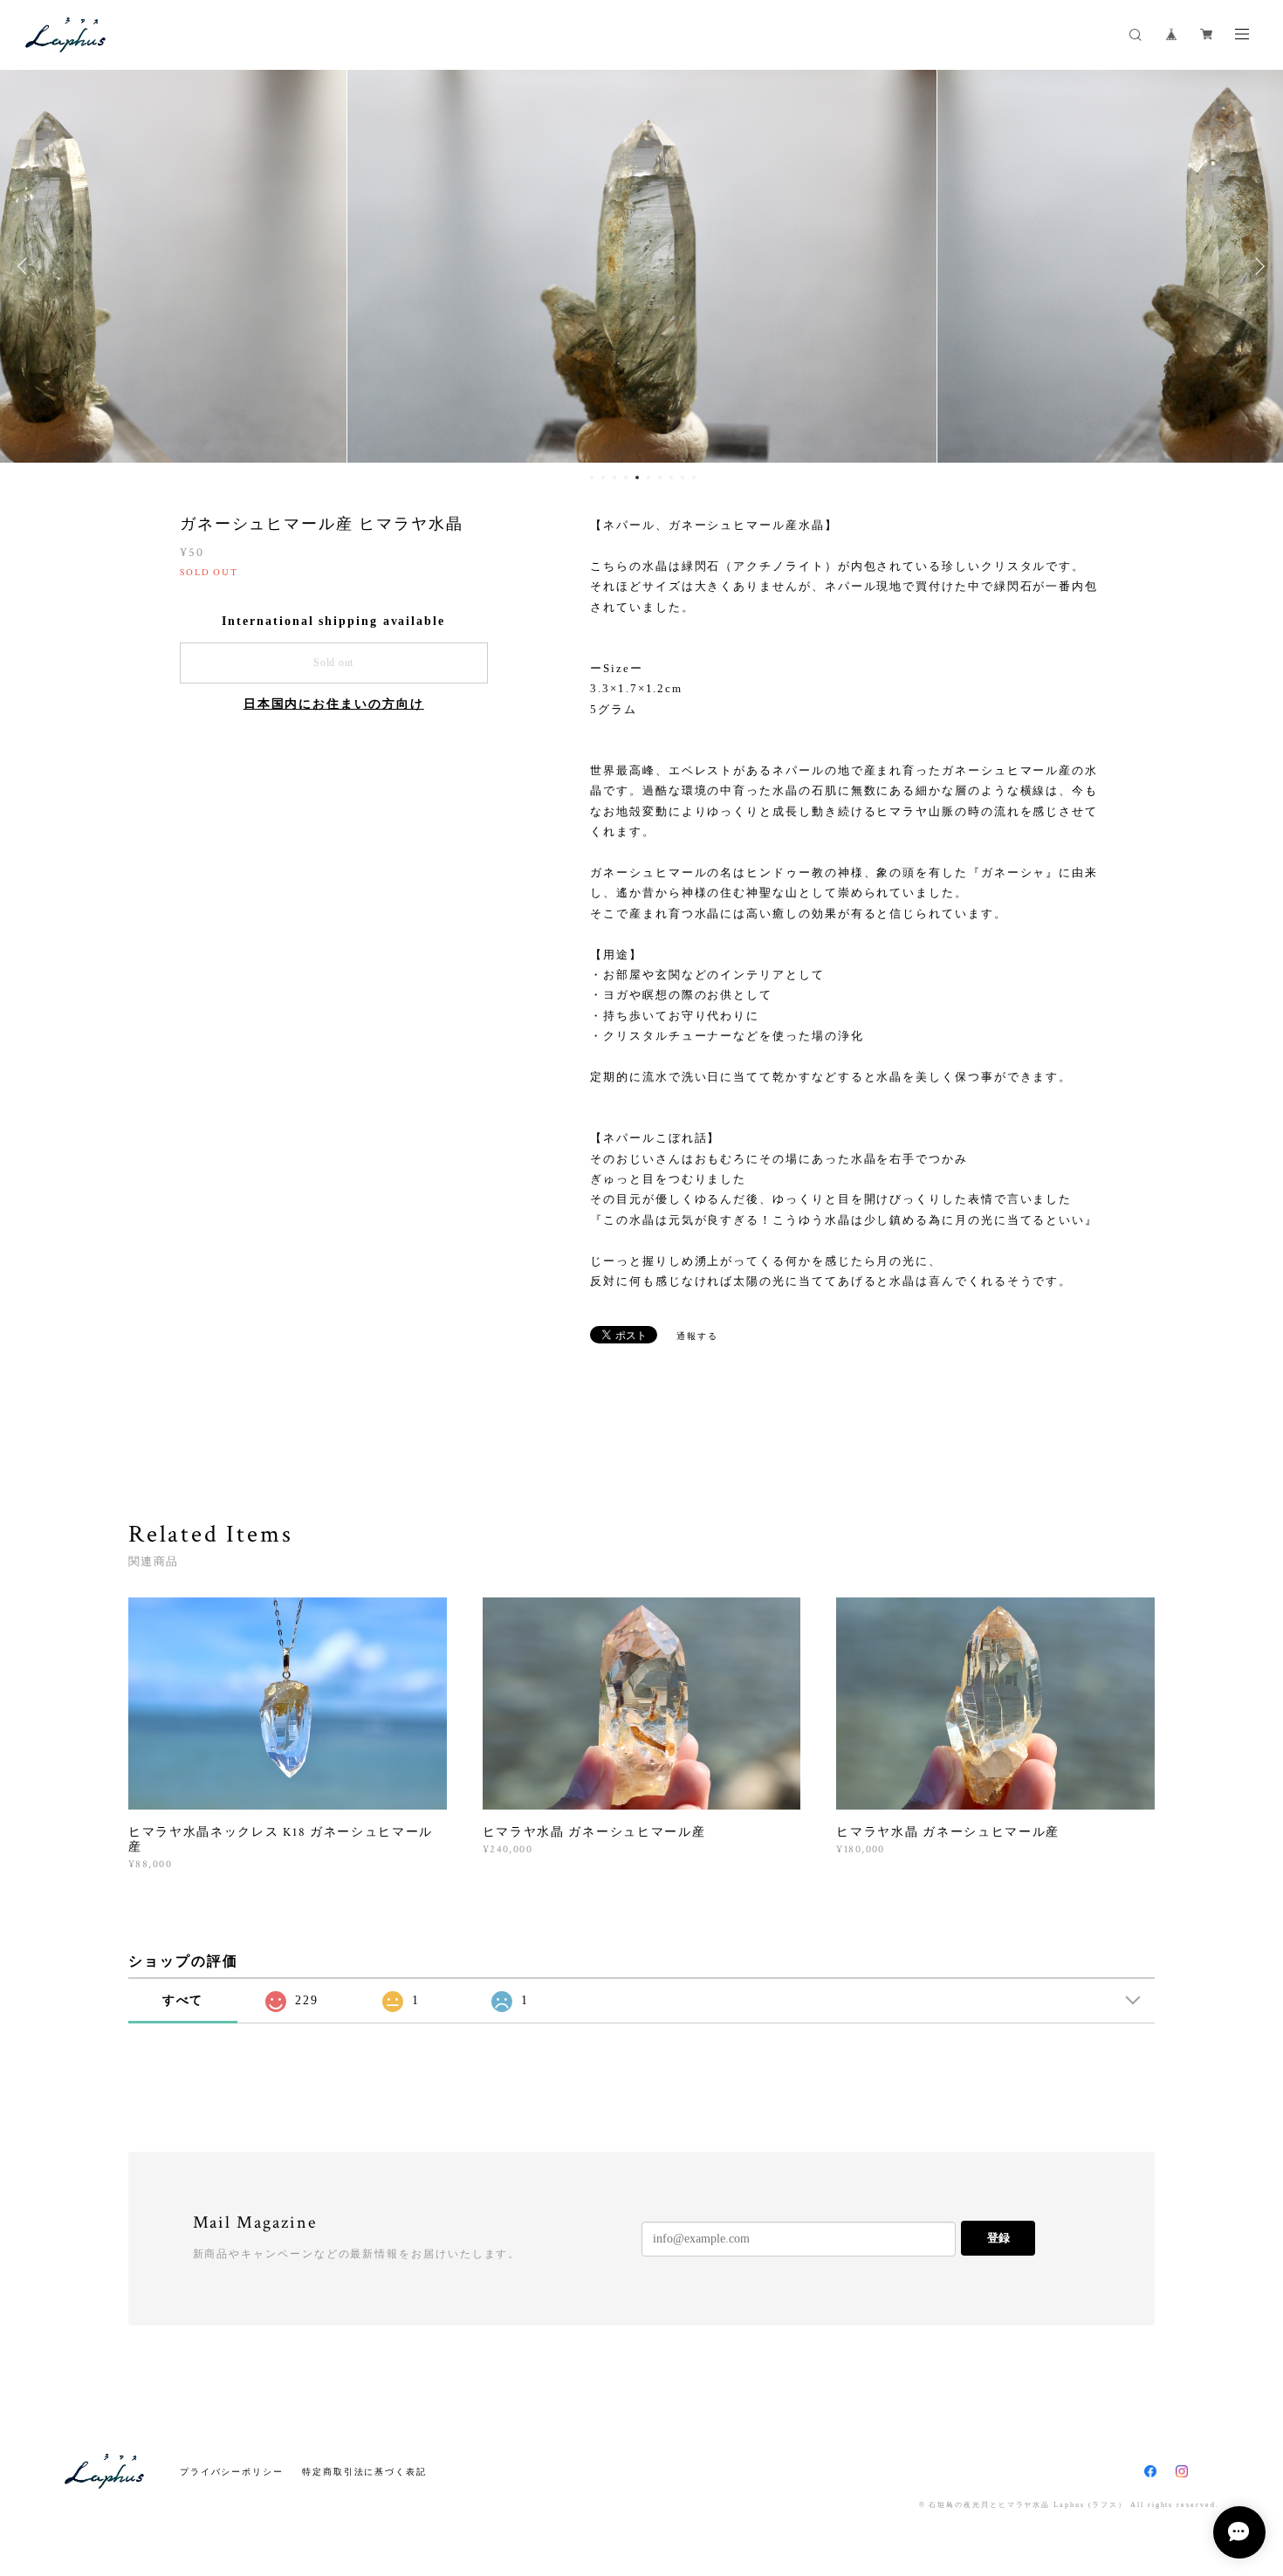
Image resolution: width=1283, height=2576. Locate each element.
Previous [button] (26, 266)
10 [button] (694, 477)
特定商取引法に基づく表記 (364, 2472)
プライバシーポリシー (232, 2472)
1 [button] (592, 477)
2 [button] (603, 477)
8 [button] (671, 477)
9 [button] (683, 477)
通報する (697, 1336)
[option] (642, 266)
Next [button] (1257, 266)
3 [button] (614, 477)
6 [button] (648, 477)
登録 (998, 2238)
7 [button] (660, 477)
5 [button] (637, 477)
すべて (183, 2000)
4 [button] (626, 477)
